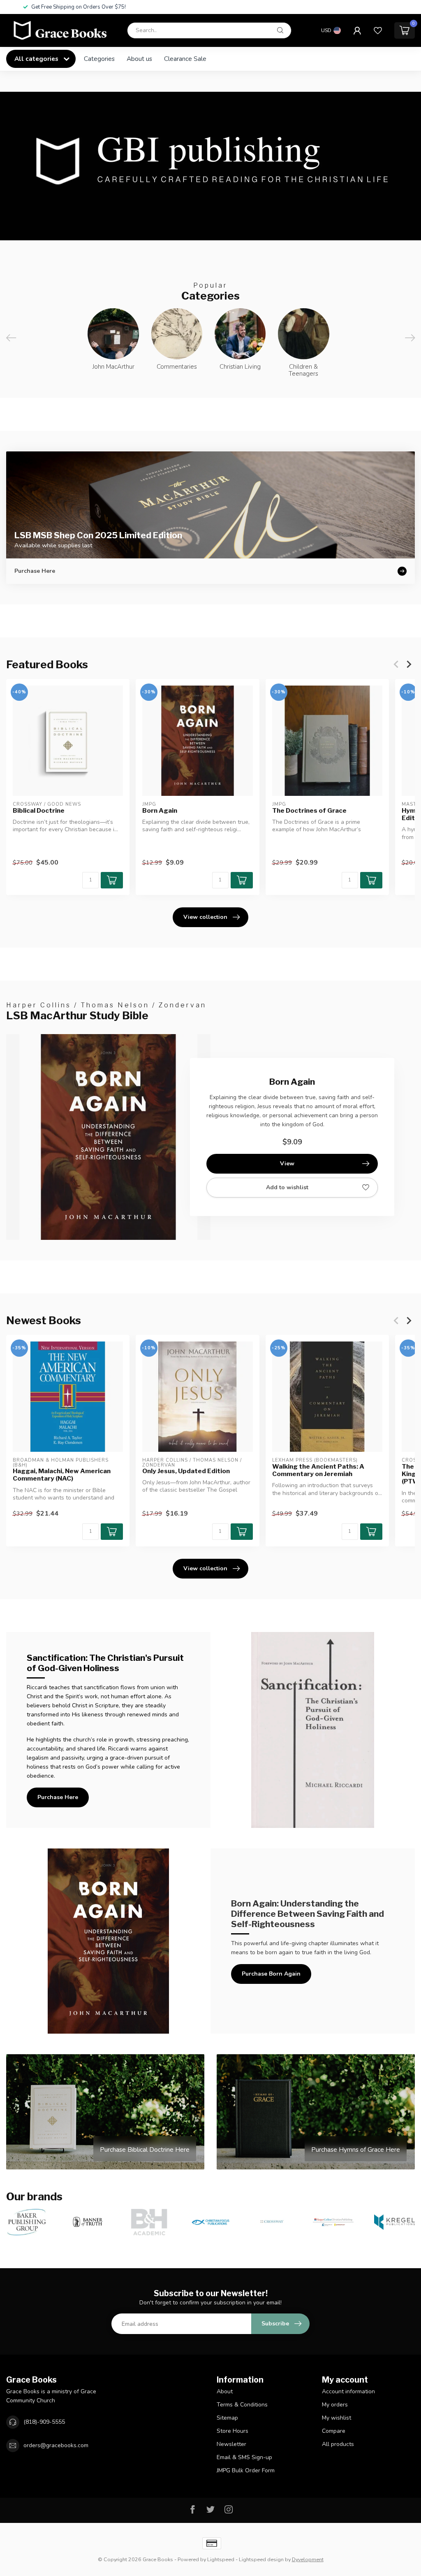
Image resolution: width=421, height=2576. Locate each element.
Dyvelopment (308, 2559)
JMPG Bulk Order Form (246, 2470)
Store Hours (232, 2431)
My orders (335, 2405)
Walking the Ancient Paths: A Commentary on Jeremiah (318, 1470)
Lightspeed (221, 2559)
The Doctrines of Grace (309, 810)
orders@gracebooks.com (56, 2445)
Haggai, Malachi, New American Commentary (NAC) (62, 1475)
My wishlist (337, 2418)
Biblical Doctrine (39, 810)
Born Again (160, 810)
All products (338, 2444)
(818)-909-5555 (44, 2422)
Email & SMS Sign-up (244, 2457)
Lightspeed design (261, 2559)
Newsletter (231, 2444)
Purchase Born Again (271, 1974)
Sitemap (227, 2418)
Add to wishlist (287, 1187)
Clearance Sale (185, 59)
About (225, 2391)
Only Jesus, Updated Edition (186, 1471)
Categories (99, 59)
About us (139, 59)
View (287, 1164)
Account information (348, 2391)
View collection (205, 917)
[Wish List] (378, 30)
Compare (334, 2431)
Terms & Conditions (242, 2405)
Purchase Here (58, 1797)
